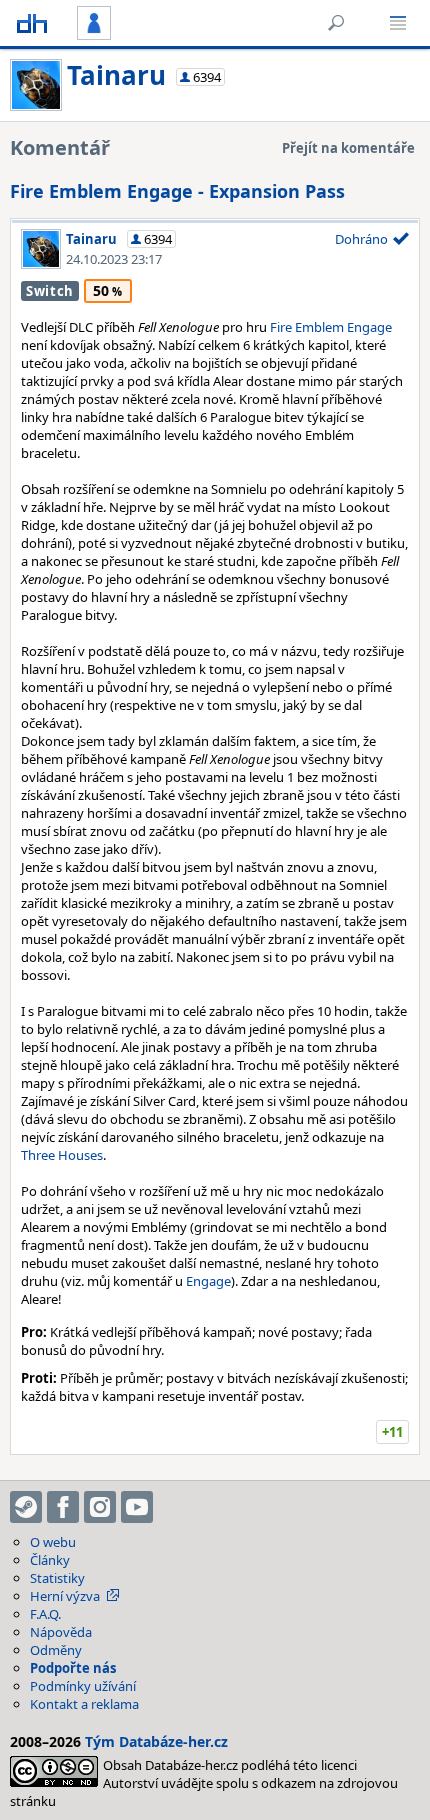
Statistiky (57, 1578)
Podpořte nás (73, 1668)
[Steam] (26, 1507)
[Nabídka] (398, 23)
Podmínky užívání (83, 1686)
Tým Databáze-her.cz (156, 1741)
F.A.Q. (45, 1614)
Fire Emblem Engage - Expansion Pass (177, 191)
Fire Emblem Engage (331, 327)
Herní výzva (65, 1596)
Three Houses (62, 1155)
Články (50, 1560)
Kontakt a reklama (84, 1704)
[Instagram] (100, 1507)
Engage (208, 1281)
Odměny (56, 1650)
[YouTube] (137, 1507)
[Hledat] (336, 23)
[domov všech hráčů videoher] (32, 23)
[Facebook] (63, 1507)
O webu (53, 1542)
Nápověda (61, 1632)
